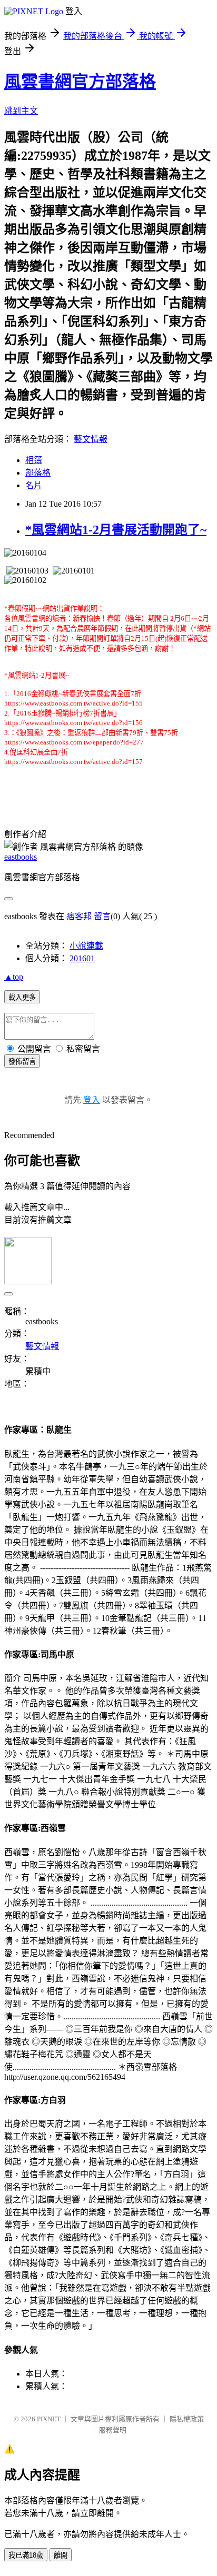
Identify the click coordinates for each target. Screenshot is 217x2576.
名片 (34, 485)
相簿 (34, 460)
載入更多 (22, 997)
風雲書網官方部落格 (80, 82)
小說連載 (86, 946)
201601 (82, 958)
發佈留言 (22, 1061)
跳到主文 (21, 111)
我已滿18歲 (26, 2555)
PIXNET (49, 2419)
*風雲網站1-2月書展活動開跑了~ (116, 530)
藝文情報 (91, 439)
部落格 (38, 473)
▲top (14, 977)
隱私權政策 (187, 2419)
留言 (102, 916)
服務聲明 (113, 2430)
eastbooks (21, 857)
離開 (61, 2555)
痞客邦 (79, 916)
